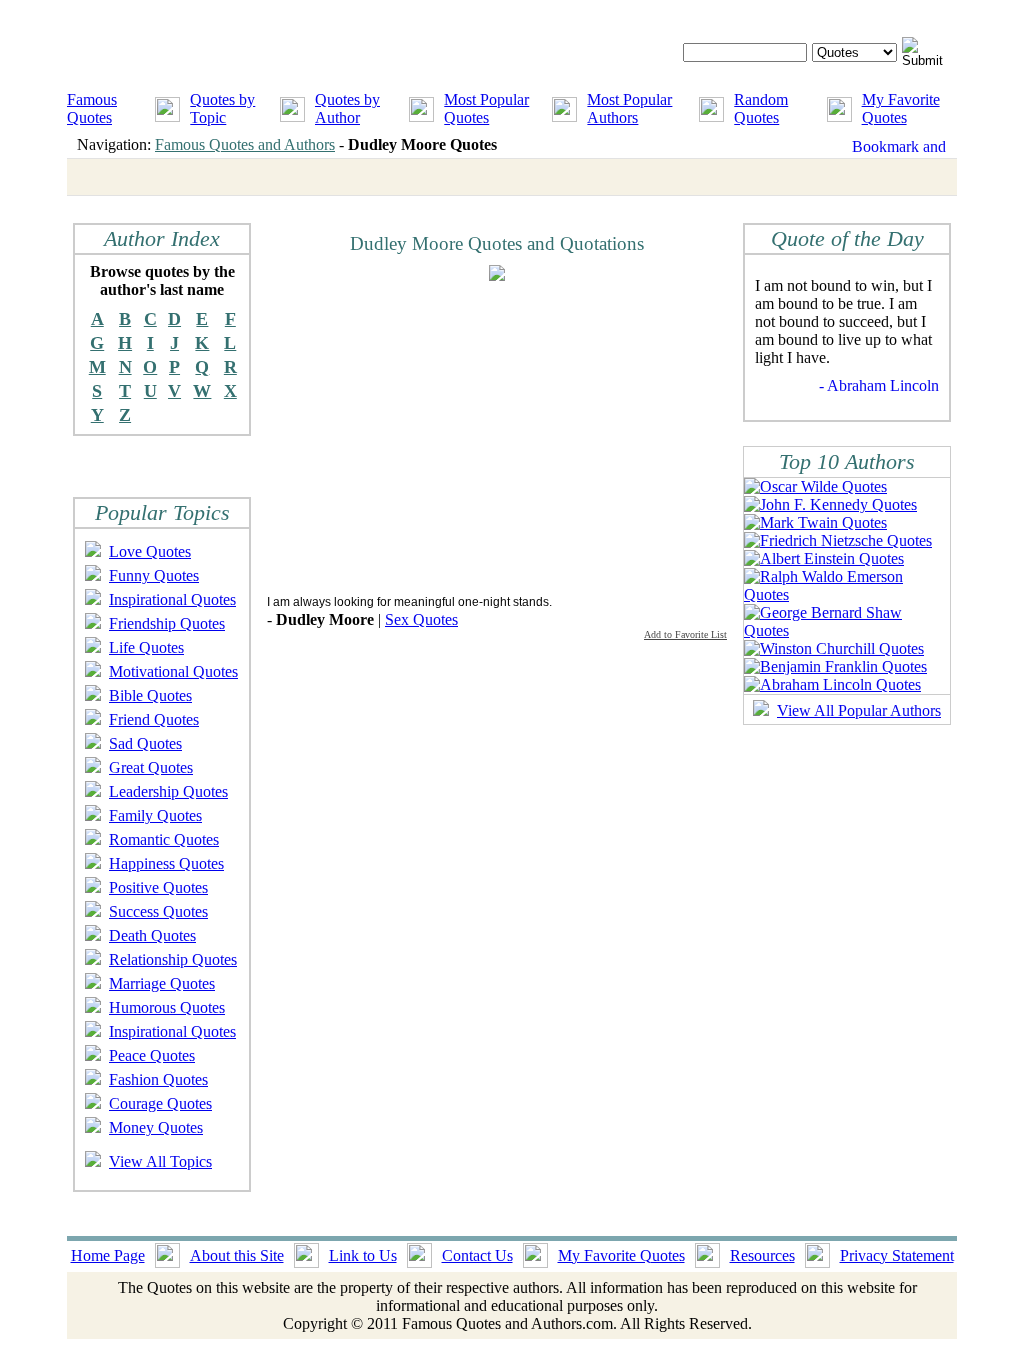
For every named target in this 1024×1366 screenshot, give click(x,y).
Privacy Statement (897, 1255)
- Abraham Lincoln (879, 385)
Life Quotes (146, 647)
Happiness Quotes (166, 863)
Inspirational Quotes (172, 599)
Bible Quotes (150, 695)
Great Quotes (151, 767)
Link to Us (363, 1255)
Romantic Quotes (164, 839)
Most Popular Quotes (486, 108)
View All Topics (160, 1161)
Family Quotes (155, 815)
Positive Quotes (158, 887)
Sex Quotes (421, 619)
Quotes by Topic (222, 108)
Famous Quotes (92, 108)
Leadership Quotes (168, 791)
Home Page (108, 1255)
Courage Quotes (160, 1103)
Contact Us (477, 1255)
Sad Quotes (145, 743)
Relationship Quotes (173, 959)
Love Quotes (150, 551)
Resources (762, 1255)
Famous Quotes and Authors (245, 144)
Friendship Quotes (167, 623)
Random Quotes (761, 108)
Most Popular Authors (629, 108)
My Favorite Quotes (901, 108)
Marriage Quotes (162, 983)
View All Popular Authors (859, 710)
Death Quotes (152, 935)
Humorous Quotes (167, 1007)
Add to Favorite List (685, 634)
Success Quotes (158, 911)
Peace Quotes (152, 1055)
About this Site (237, 1255)
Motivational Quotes (173, 671)
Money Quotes (156, 1127)
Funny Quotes (154, 575)
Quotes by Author (347, 108)
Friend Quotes (154, 719)
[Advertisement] (435, 437)
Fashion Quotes (158, 1079)
